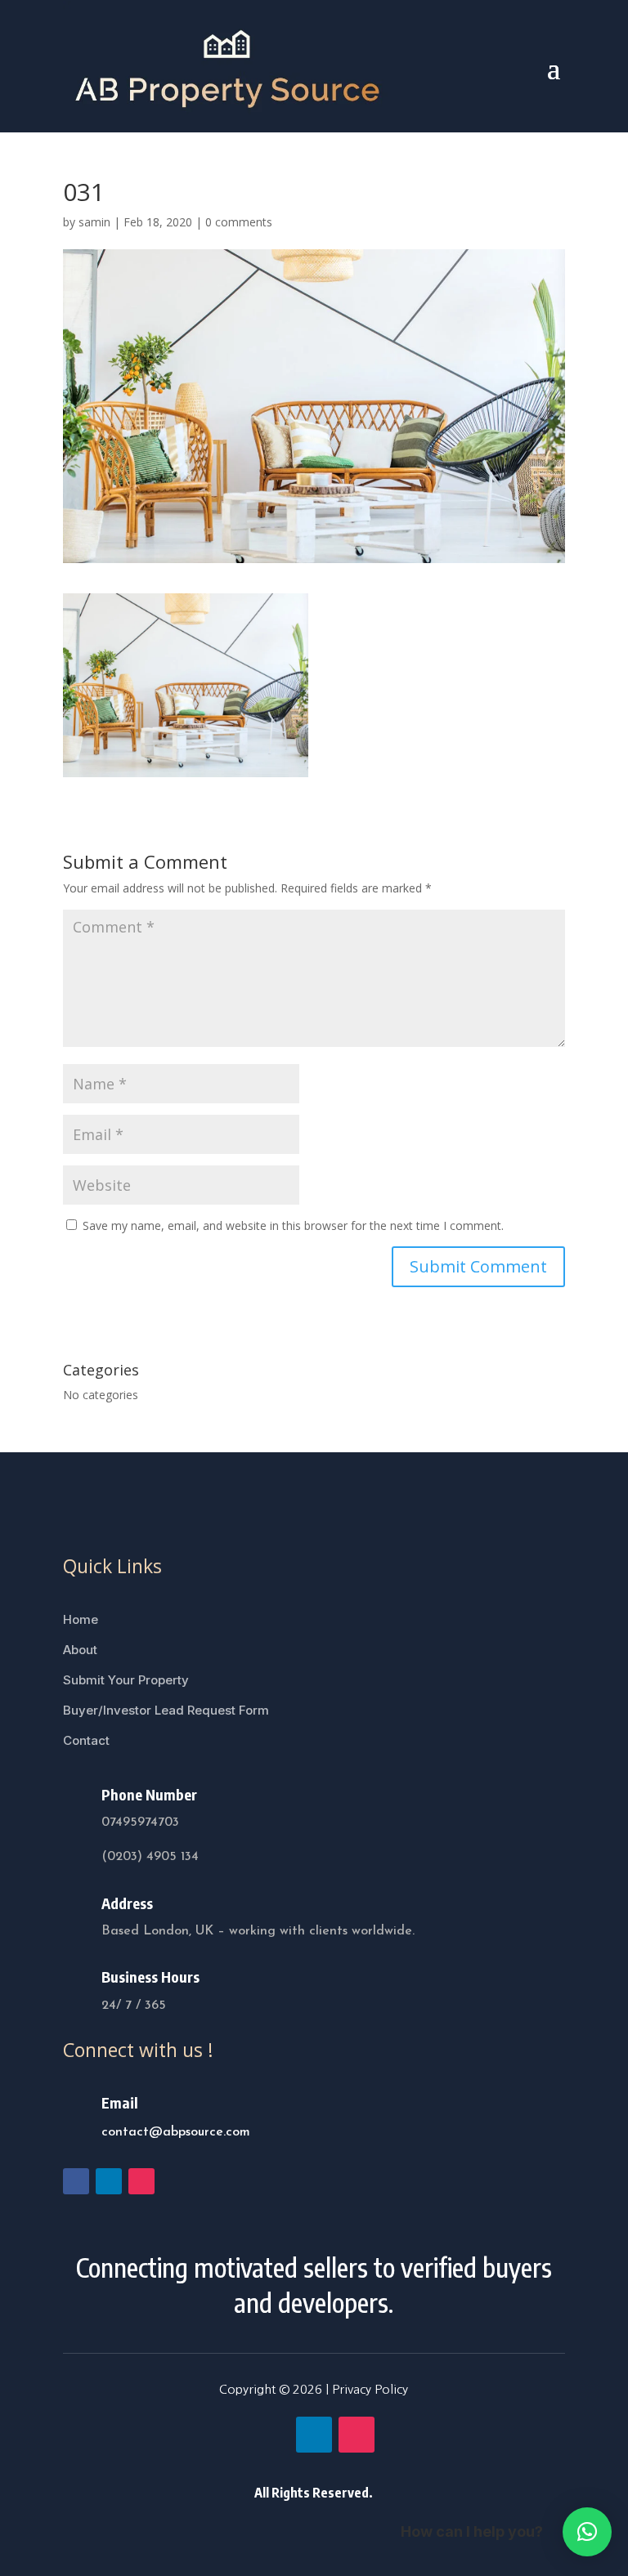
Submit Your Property (126, 1680)
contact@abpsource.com (176, 2132)
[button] (587, 2532)
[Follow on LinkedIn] (109, 2181)
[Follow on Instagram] (141, 2181)
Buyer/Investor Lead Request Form (166, 1710)
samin (94, 222)
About (80, 1650)
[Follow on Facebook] (76, 2181)
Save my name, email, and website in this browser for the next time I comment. (293, 1225)
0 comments (239, 222)
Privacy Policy (370, 2389)
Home (81, 1619)
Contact (86, 1740)
